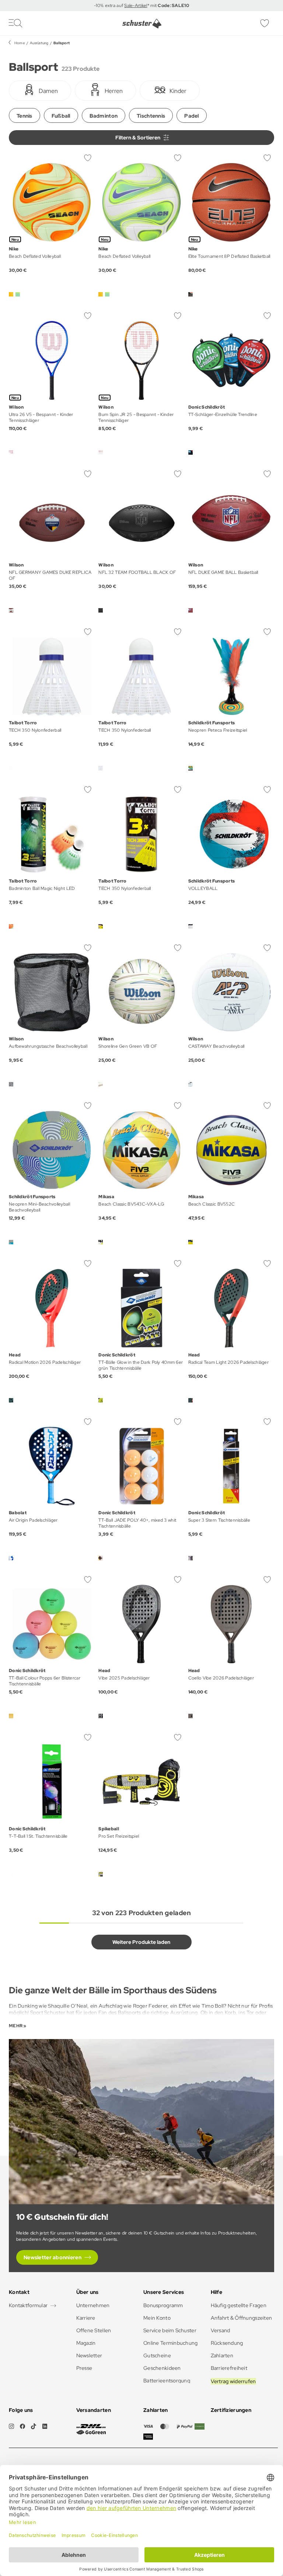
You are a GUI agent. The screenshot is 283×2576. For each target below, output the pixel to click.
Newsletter (89, 2355)
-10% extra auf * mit (141, 6)
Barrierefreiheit (229, 2368)
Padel (191, 116)
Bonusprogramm (163, 2305)
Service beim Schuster (170, 2330)
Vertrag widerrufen (233, 2381)
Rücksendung (227, 2343)
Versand (221, 2330)
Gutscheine (157, 2355)
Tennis (25, 116)
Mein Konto (157, 2318)
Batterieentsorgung (167, 2381)
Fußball (61, 116)
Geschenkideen (162, 2368)
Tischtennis (151, 116)
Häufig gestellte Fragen (239, 2305)
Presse (84, 2368)
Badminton (104, 116)
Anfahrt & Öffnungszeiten (242, 2318)
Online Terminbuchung (171, 2343)
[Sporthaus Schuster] (142, 24)
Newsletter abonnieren (53, 2257)
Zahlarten (222, 2355)
